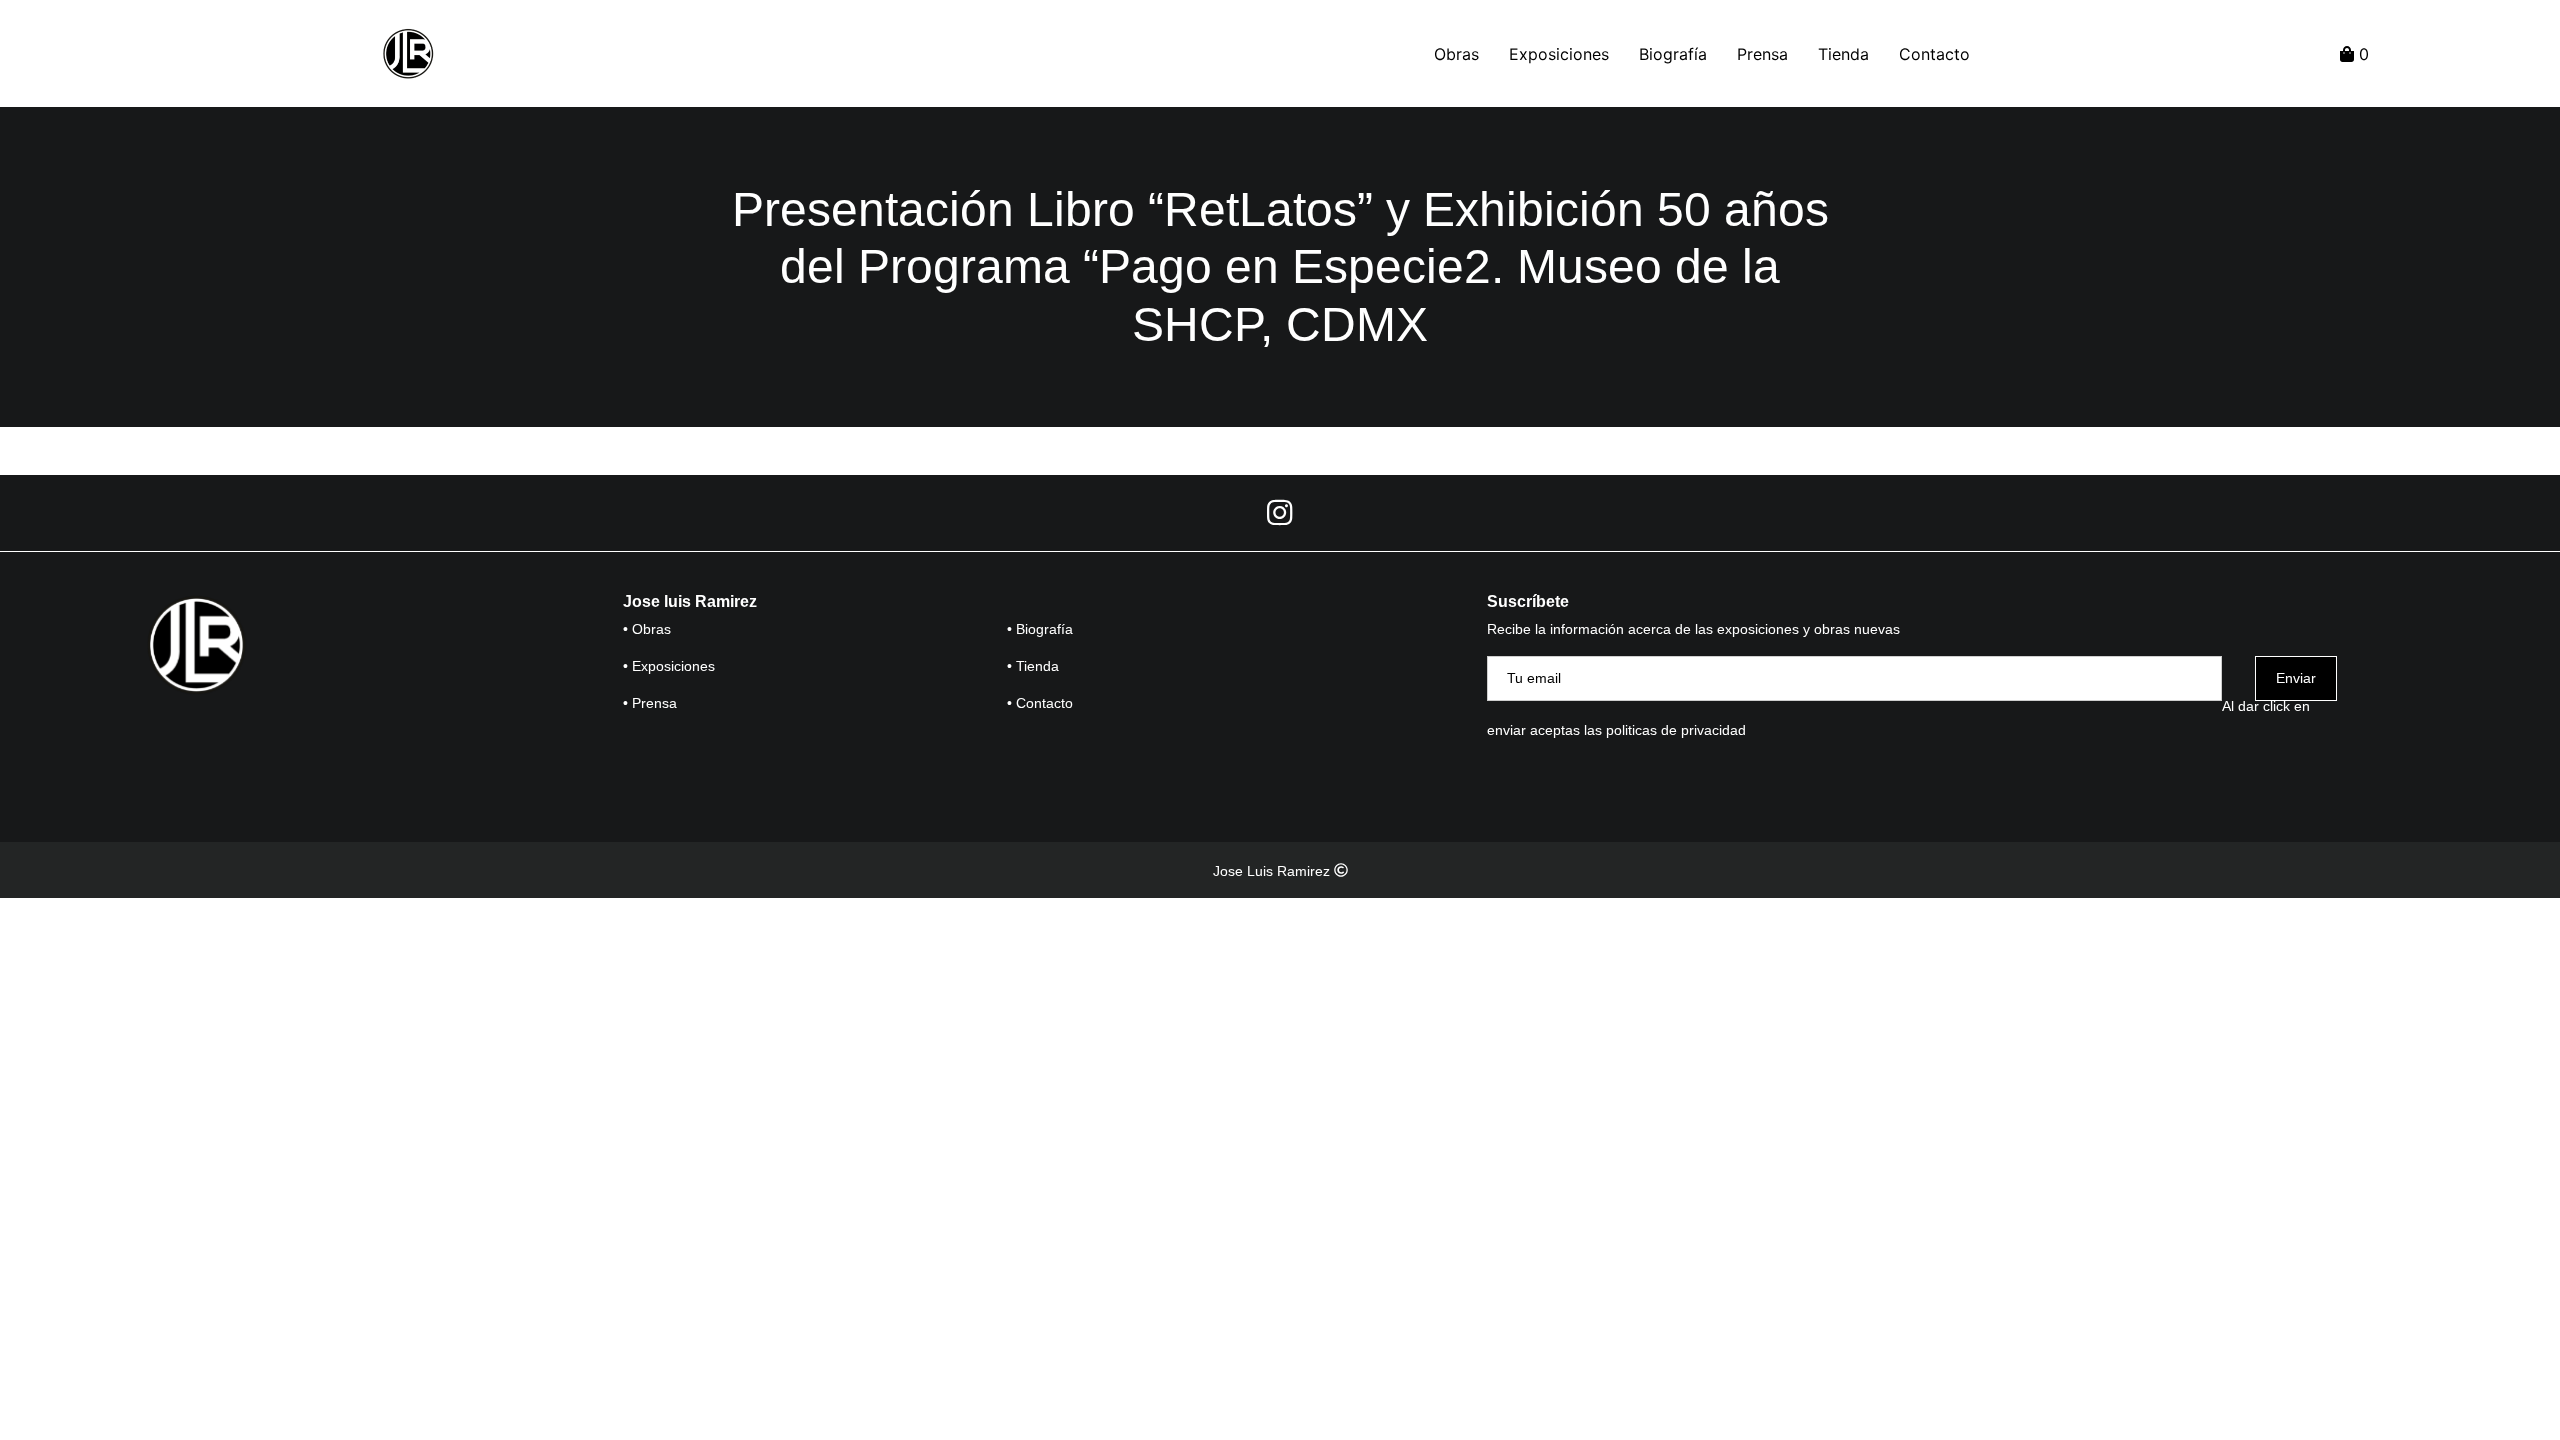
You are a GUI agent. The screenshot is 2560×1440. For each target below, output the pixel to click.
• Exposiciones (669, 666)
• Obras (647, 629)
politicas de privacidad (1676, 730)
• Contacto (1040, 703)
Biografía (1673, 54)
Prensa (1762, 54)
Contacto (1934, 54)
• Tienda (1033, 666)
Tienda (1843, 54)
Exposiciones (1559, 54)
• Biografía (1040, 629)
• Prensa (650, 703)
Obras (1456, 54)
